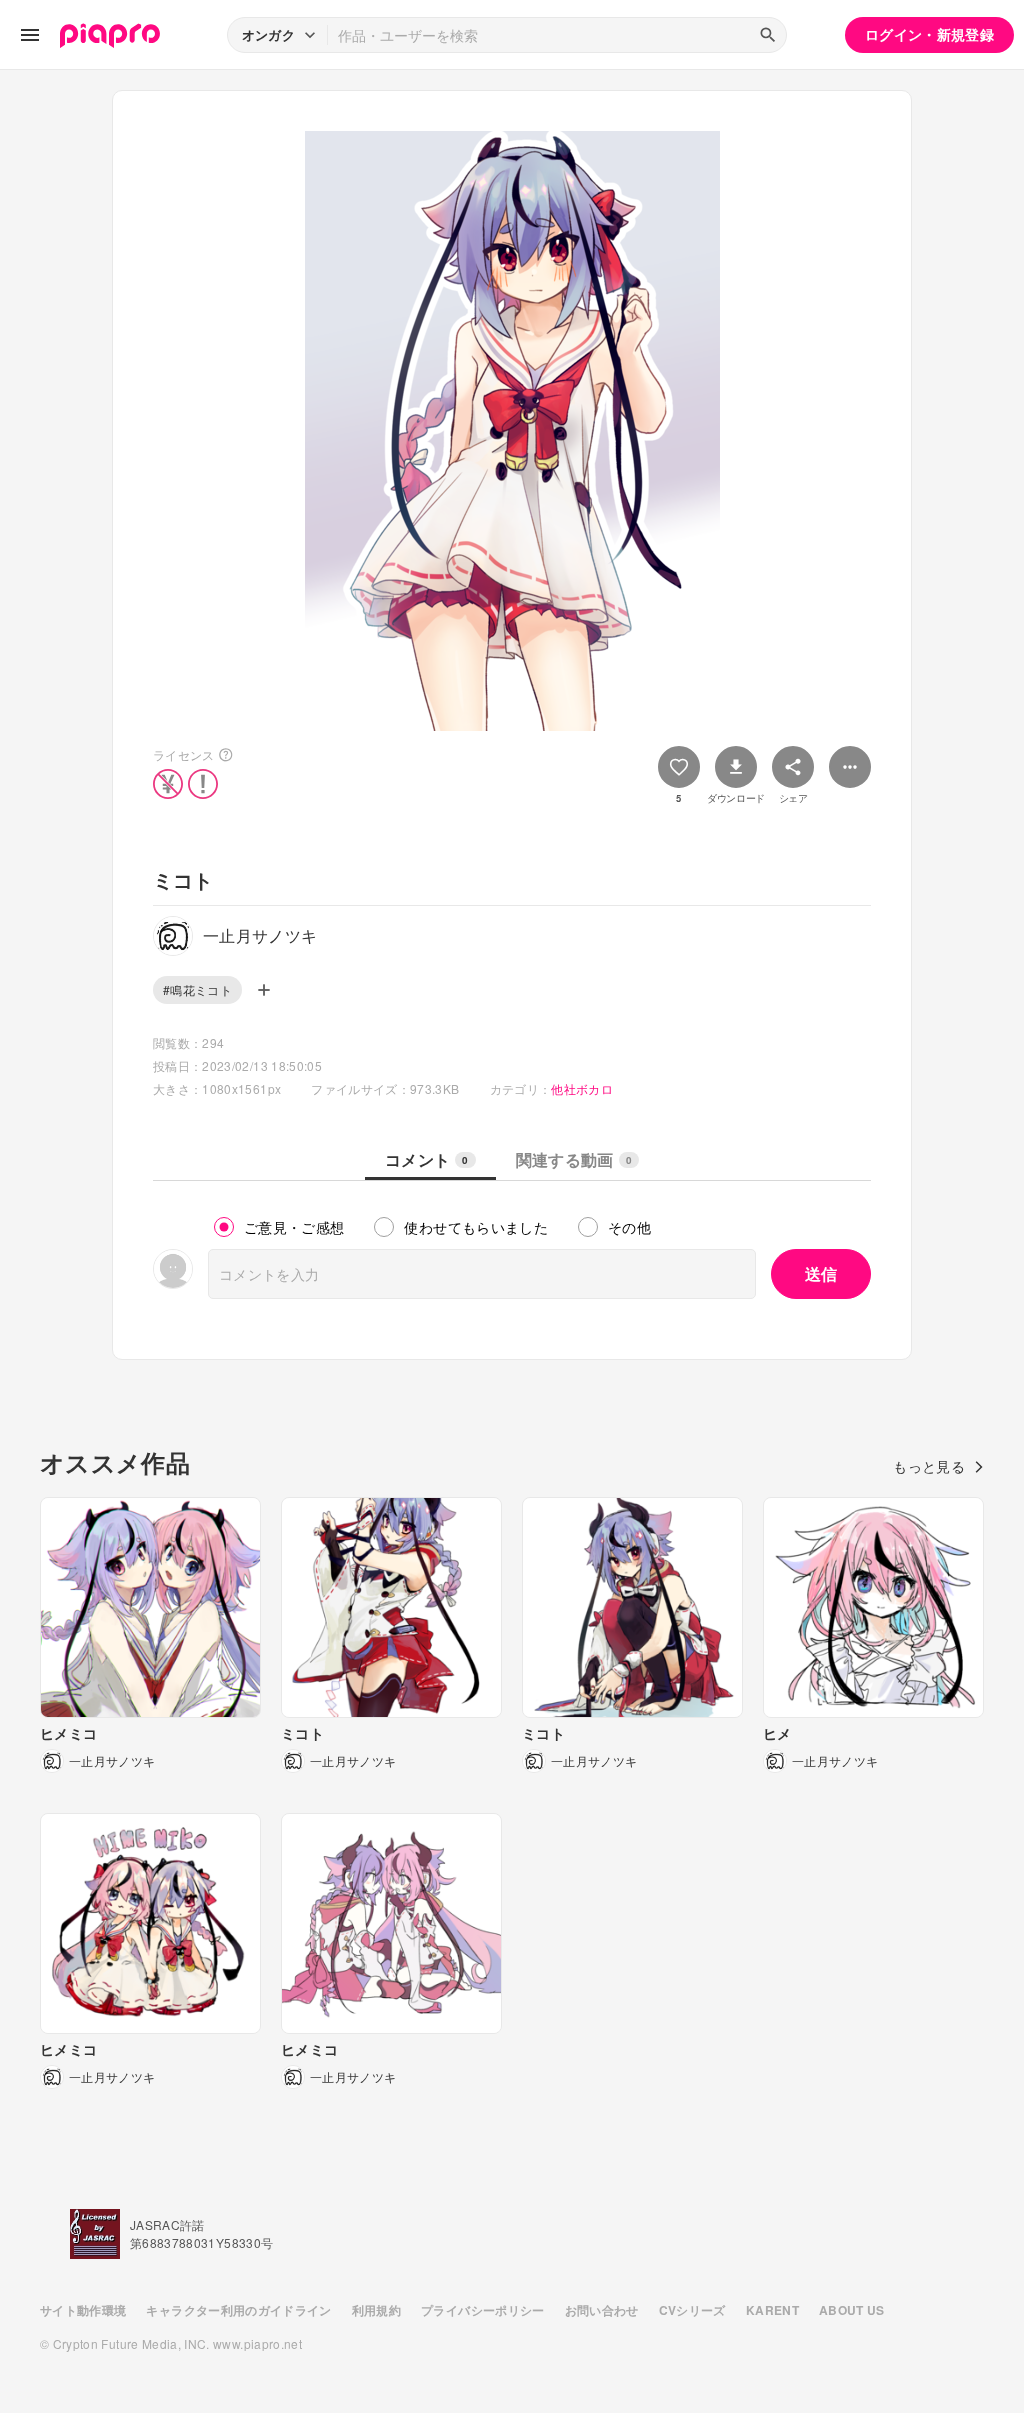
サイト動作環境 (83, 2310)
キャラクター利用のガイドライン (238, 2310)
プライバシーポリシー (483, 2310)
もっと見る (929, 1466)
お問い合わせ (602, 2310)
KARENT (772, 2310)
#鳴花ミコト (197, 989)
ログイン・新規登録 (929, 34)
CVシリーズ (692, 2310)
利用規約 (376, 2310)
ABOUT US (852, 2310)
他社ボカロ (582, 1088)
